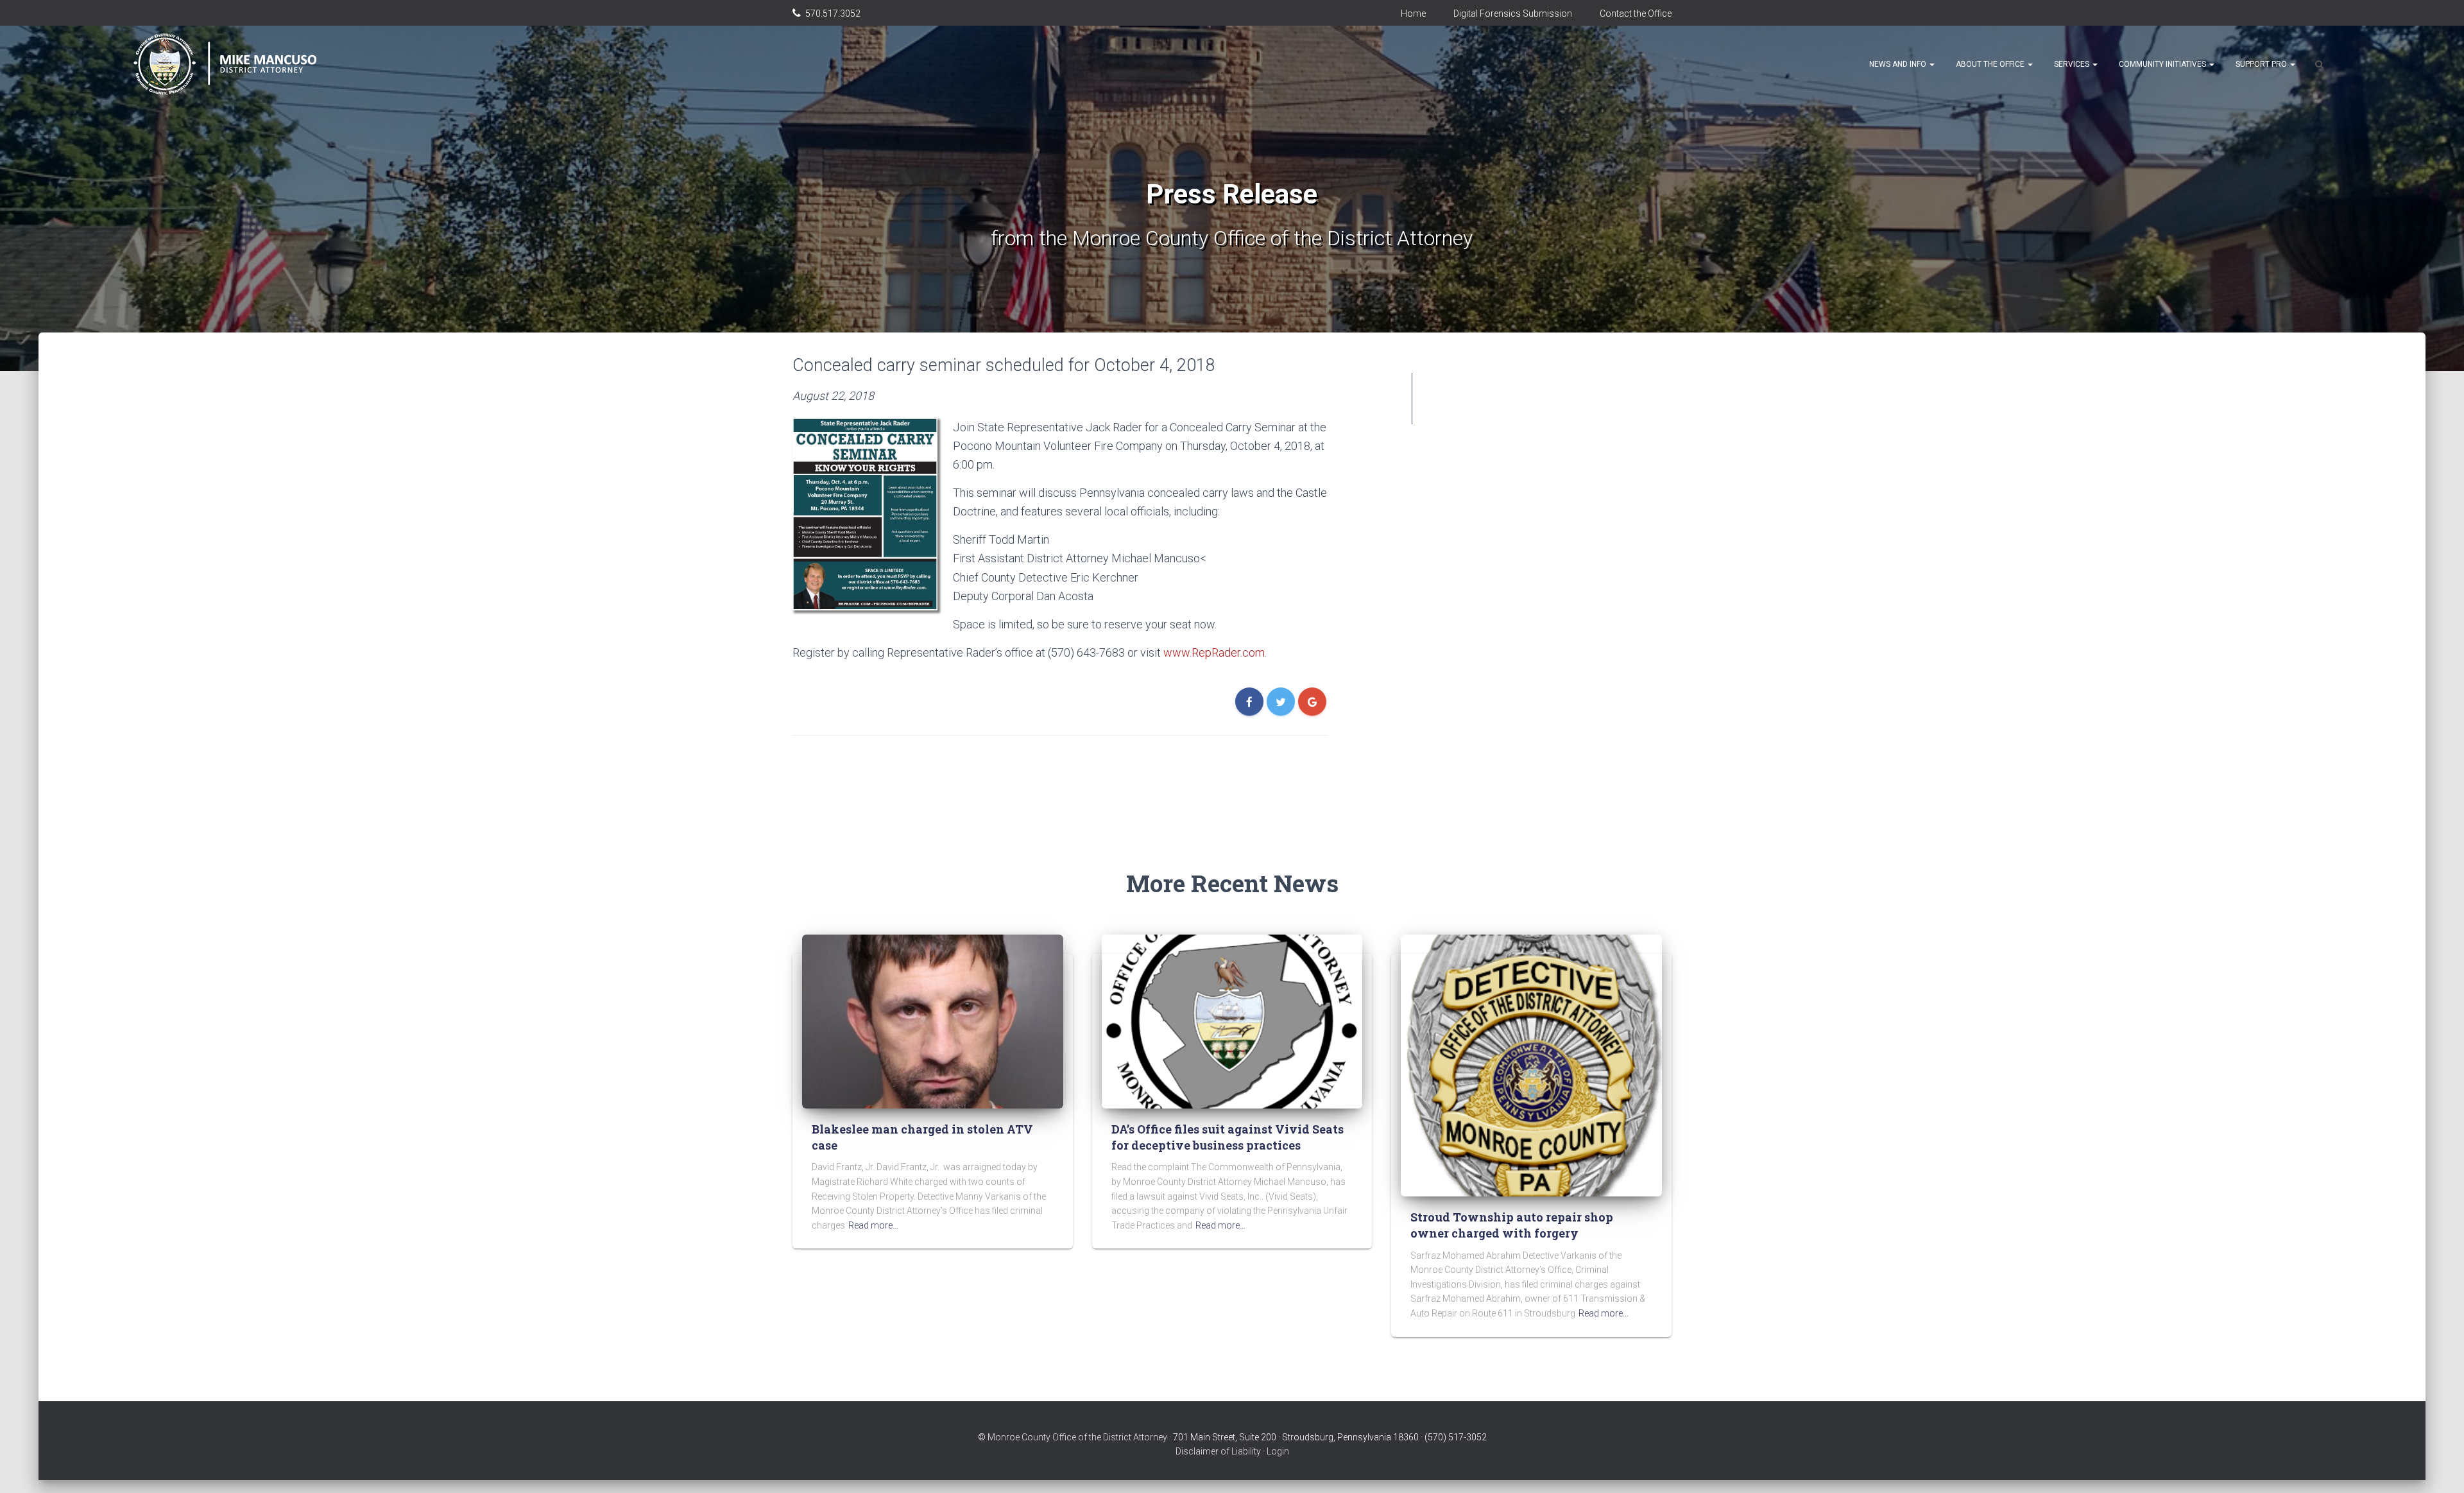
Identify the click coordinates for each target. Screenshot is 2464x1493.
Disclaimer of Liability (1218, 1451)
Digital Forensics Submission (1513, 13)
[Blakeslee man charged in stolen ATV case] (933, 1021)
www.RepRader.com (1214, 652)
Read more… (873, 1225)
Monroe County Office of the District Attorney (1077, 1437)
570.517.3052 (833, 13)
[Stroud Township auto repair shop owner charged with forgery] (1531, 1065)
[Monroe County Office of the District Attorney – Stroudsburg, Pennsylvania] (240, 64)
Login (1278, 1451)
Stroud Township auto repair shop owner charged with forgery (1512, 1225)
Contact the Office (1636, 13)
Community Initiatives (2163, 64)
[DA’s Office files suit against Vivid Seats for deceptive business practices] (1232, 1021)
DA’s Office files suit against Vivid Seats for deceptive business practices (1228, 1137)
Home (1413, 13)
